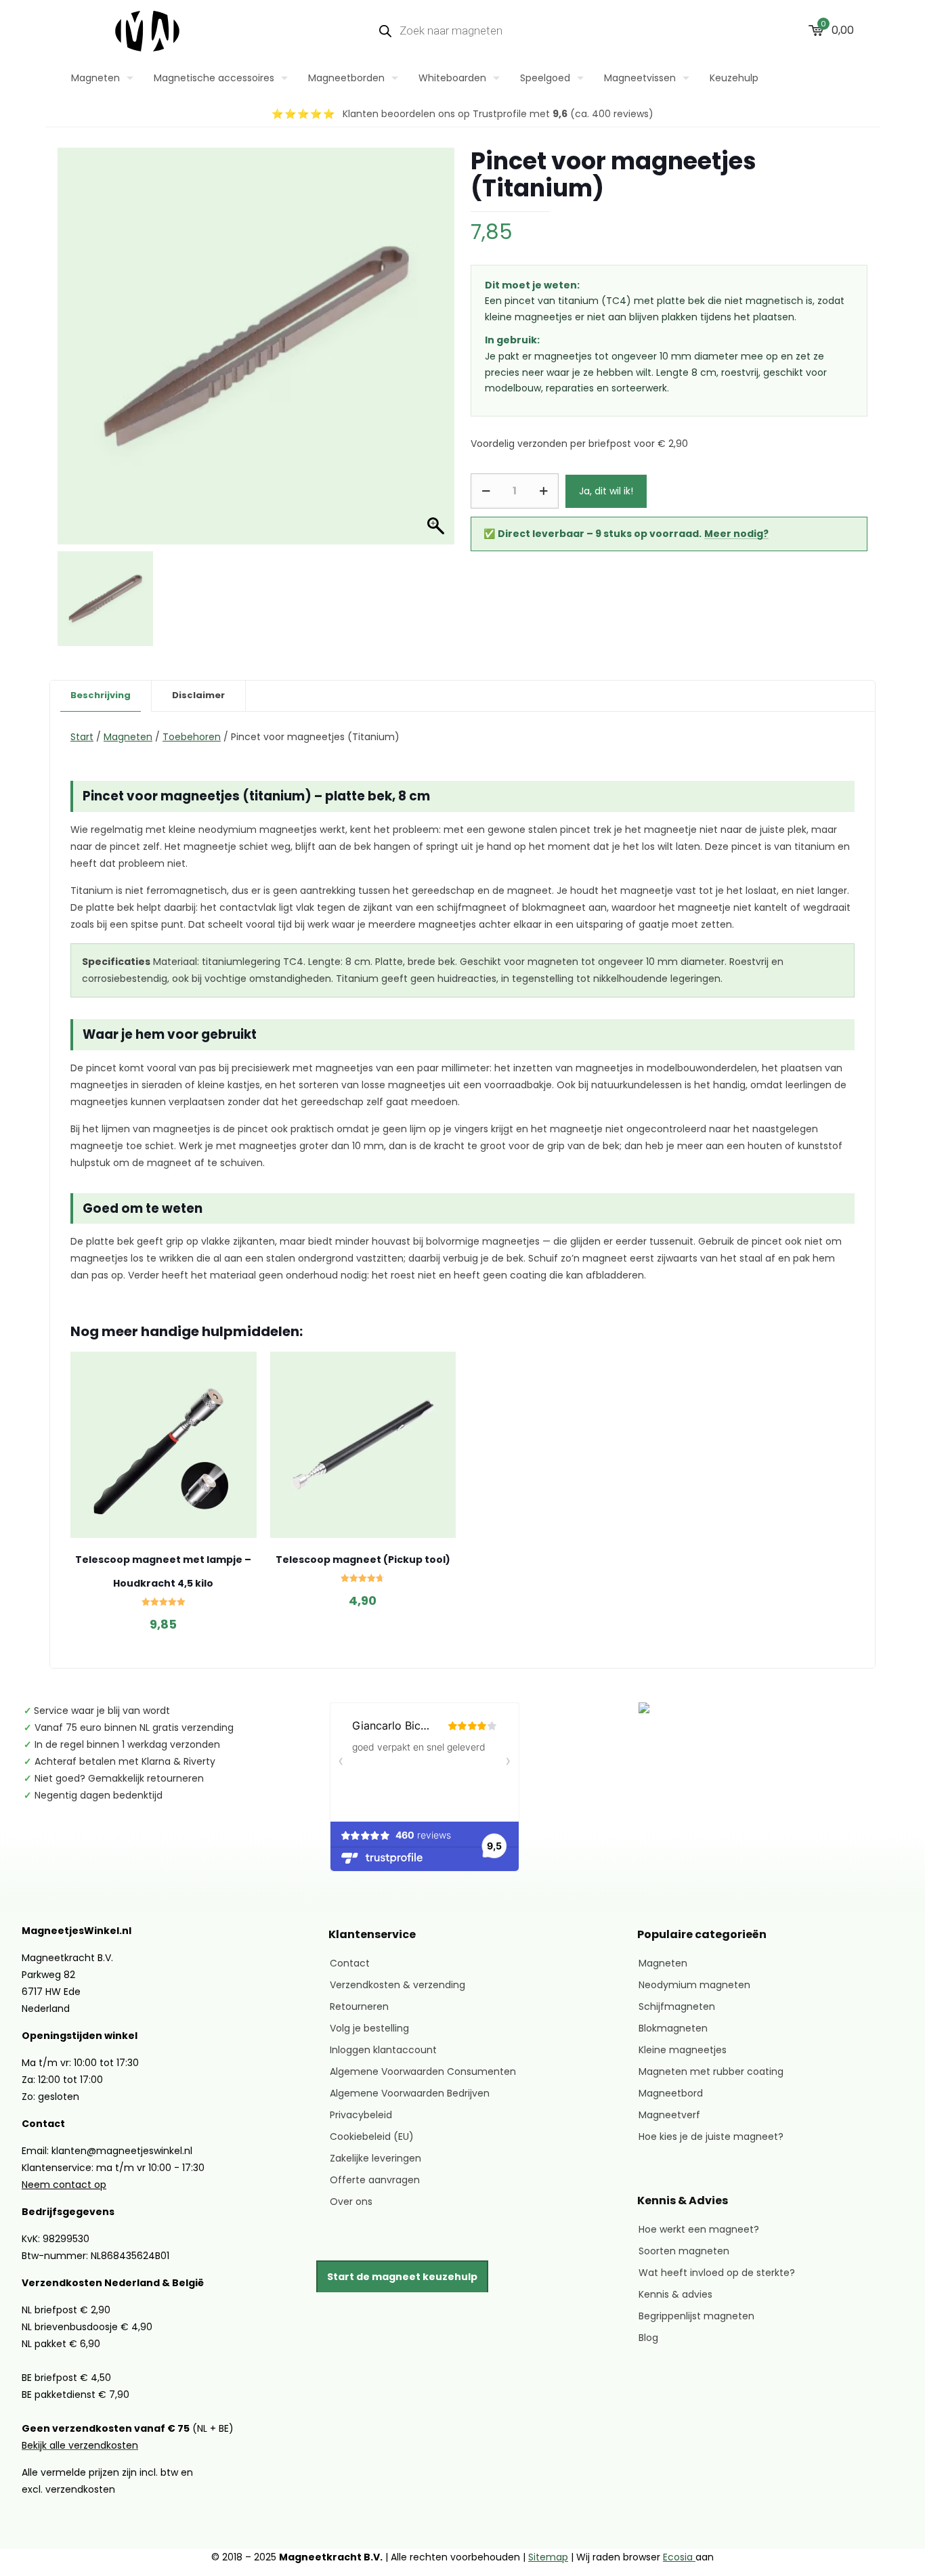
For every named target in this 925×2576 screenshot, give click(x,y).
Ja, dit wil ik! (606, 491)
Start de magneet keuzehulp (402, 2277)
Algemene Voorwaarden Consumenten (423, 2071)
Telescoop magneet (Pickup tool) (363, 1560)
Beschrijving (101, 695)
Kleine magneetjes (683, 2050)
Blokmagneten (673, 2028)
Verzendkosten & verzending (397, 1985)
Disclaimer (198, 695)
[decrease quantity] (486, 491)
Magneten (128, 737)
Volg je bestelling (369, 2028)
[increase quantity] (543, 491)
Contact (350, 1963)
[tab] (101, 696)
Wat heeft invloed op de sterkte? (717, 2273)
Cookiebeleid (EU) (372, 2137)
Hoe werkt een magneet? (699, 2229)
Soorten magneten (684, 2251)
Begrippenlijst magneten (696, 2316)
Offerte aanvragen (375, 2180)
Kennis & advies (675, 2294)
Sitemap (548, 2557)
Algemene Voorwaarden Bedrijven (410, 2093)
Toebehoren (192, 737)
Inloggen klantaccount (383, 2050)
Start (82, 737)
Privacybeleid (361, 2115)
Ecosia (679, 2557)
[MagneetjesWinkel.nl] (147, 30)
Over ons (351, 2202)
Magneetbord (671, 2093)
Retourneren (359, 2006)
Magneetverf (669, 2115)
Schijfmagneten (677, 2006)
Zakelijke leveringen (375, 2158)
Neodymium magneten (694, 1985)
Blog (648, 2338)
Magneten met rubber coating (711, 2071)
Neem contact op (64, 2185)
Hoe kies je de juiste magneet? (711, 2137)
